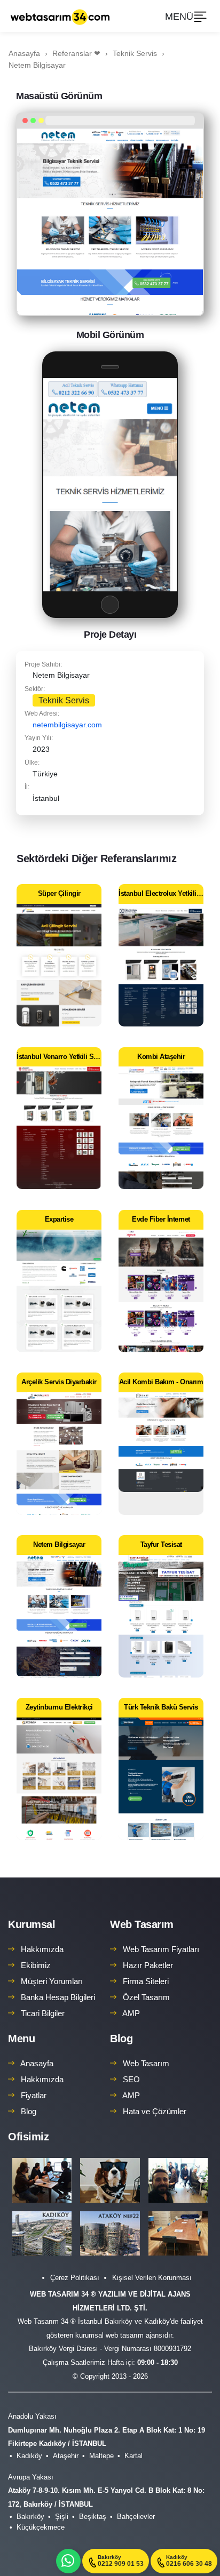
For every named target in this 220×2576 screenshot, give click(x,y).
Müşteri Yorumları (52, 1981)
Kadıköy (29, 2456)
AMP (131, 2013)
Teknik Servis (64, 700)
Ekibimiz (36, 1965)
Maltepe (101, 2456)
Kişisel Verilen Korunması (152, 2278)
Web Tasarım (142, 1924)
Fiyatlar (34, 2095)
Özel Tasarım (146, 1997)
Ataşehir (66, 2456)
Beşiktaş (93, 2517)
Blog (29, 2111)
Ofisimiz (28, 2137)
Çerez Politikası (75, 2278)
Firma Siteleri (146, 1981)
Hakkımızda (42, 1949)
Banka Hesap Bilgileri (58, 1997)
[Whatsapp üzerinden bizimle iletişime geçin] (68, 2561)
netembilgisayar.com (67, 725)
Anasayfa (37, 2063)
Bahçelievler (136, 2517)
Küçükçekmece (41, 2527)
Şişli (62, 2517)
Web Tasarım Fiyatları (161, 1949)
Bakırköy (30, 2517)
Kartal (133, 2456)
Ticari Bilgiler (43, 2013)
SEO (131, 2079)
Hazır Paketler (148, 1965)
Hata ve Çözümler (155, 2111)
